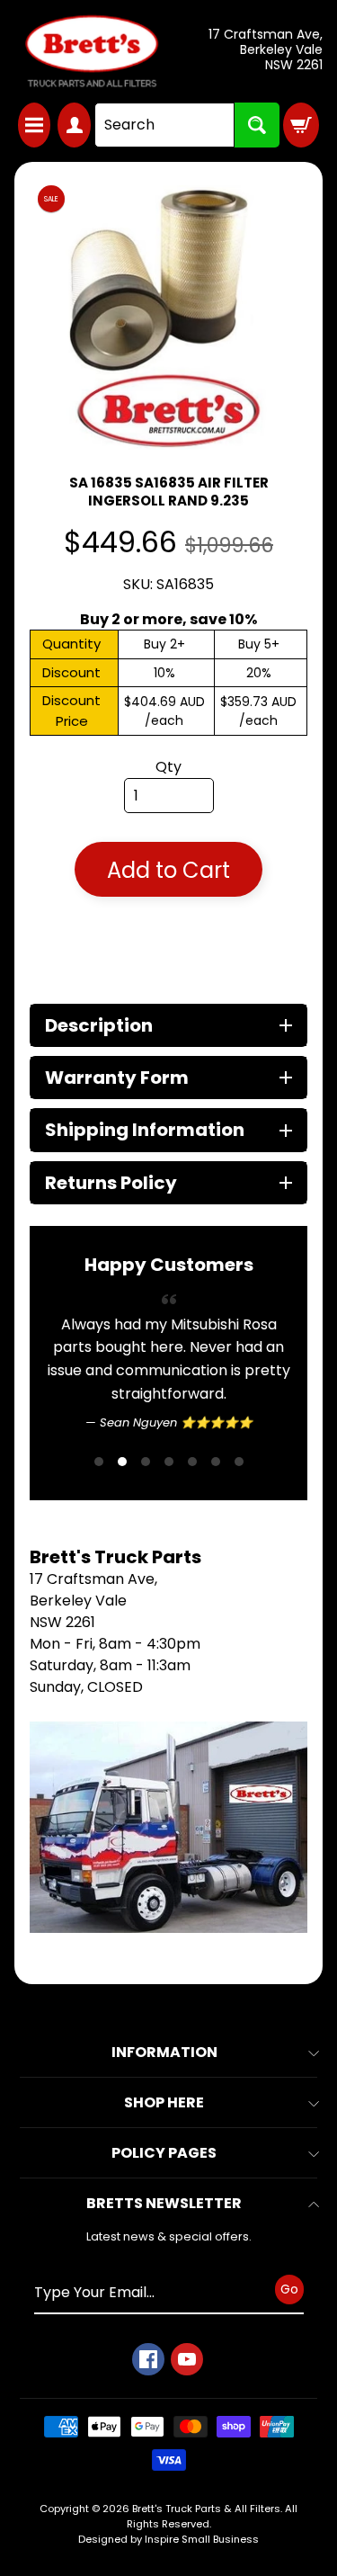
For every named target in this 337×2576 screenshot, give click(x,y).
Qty (168, 767)
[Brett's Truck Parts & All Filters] (92, 51)
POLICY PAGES (164, 2245)
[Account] (74, 125)
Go (289, 2382)
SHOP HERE (164, 2195)
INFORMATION (164, 2145)
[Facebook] (148, 2452)
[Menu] (34, 125)
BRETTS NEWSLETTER (164, 2296)
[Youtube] (187, 2452)
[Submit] (257, 125)
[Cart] (301, 125)
